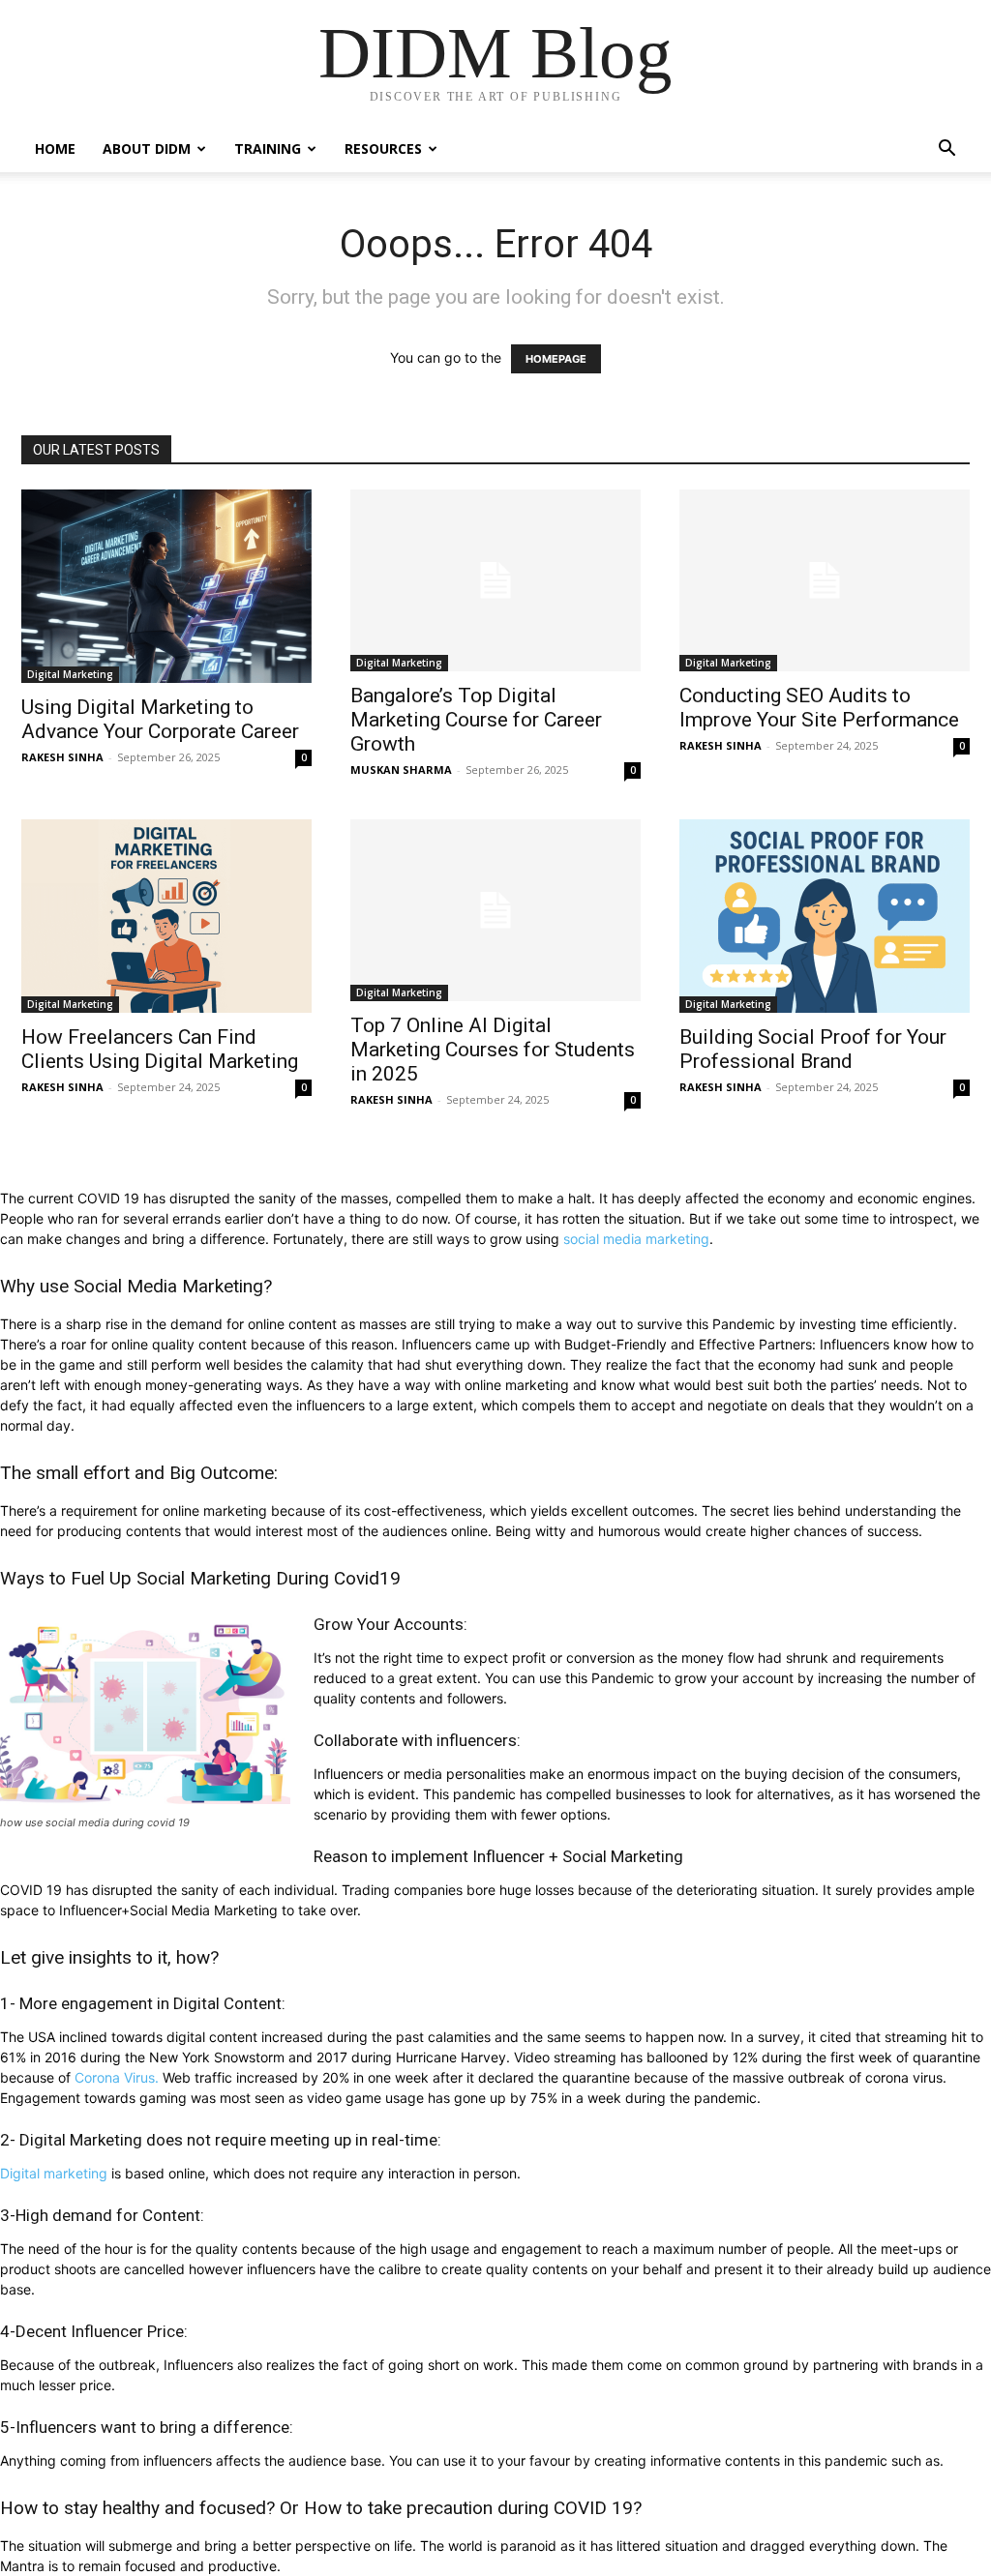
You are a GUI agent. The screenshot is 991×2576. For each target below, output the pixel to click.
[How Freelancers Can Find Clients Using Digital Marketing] (166, 916)
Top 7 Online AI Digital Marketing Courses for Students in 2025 (493, 1050)
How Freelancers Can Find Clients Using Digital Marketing (160, 1049)
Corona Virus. (117, 2077)
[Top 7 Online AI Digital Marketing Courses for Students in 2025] (495, 910)
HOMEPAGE (556, 359)
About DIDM (147, 148)
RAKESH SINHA (62, 757)
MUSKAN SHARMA (401, 770)
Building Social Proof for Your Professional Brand (813, 1049)
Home (55, 148)
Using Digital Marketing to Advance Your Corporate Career (160, 719)
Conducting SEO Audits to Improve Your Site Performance (819, 708)
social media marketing (636, 1239)
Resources (383, 148)
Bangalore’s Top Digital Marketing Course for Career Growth (476, 720)
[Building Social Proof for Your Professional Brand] (825, 916)
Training (268, 148)
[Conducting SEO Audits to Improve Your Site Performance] (825, 580)
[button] (946, 150)
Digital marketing (54, 2173)
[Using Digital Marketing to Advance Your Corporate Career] (166, 586)
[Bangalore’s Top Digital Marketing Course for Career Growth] (495, 580)
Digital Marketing (70, 674)
